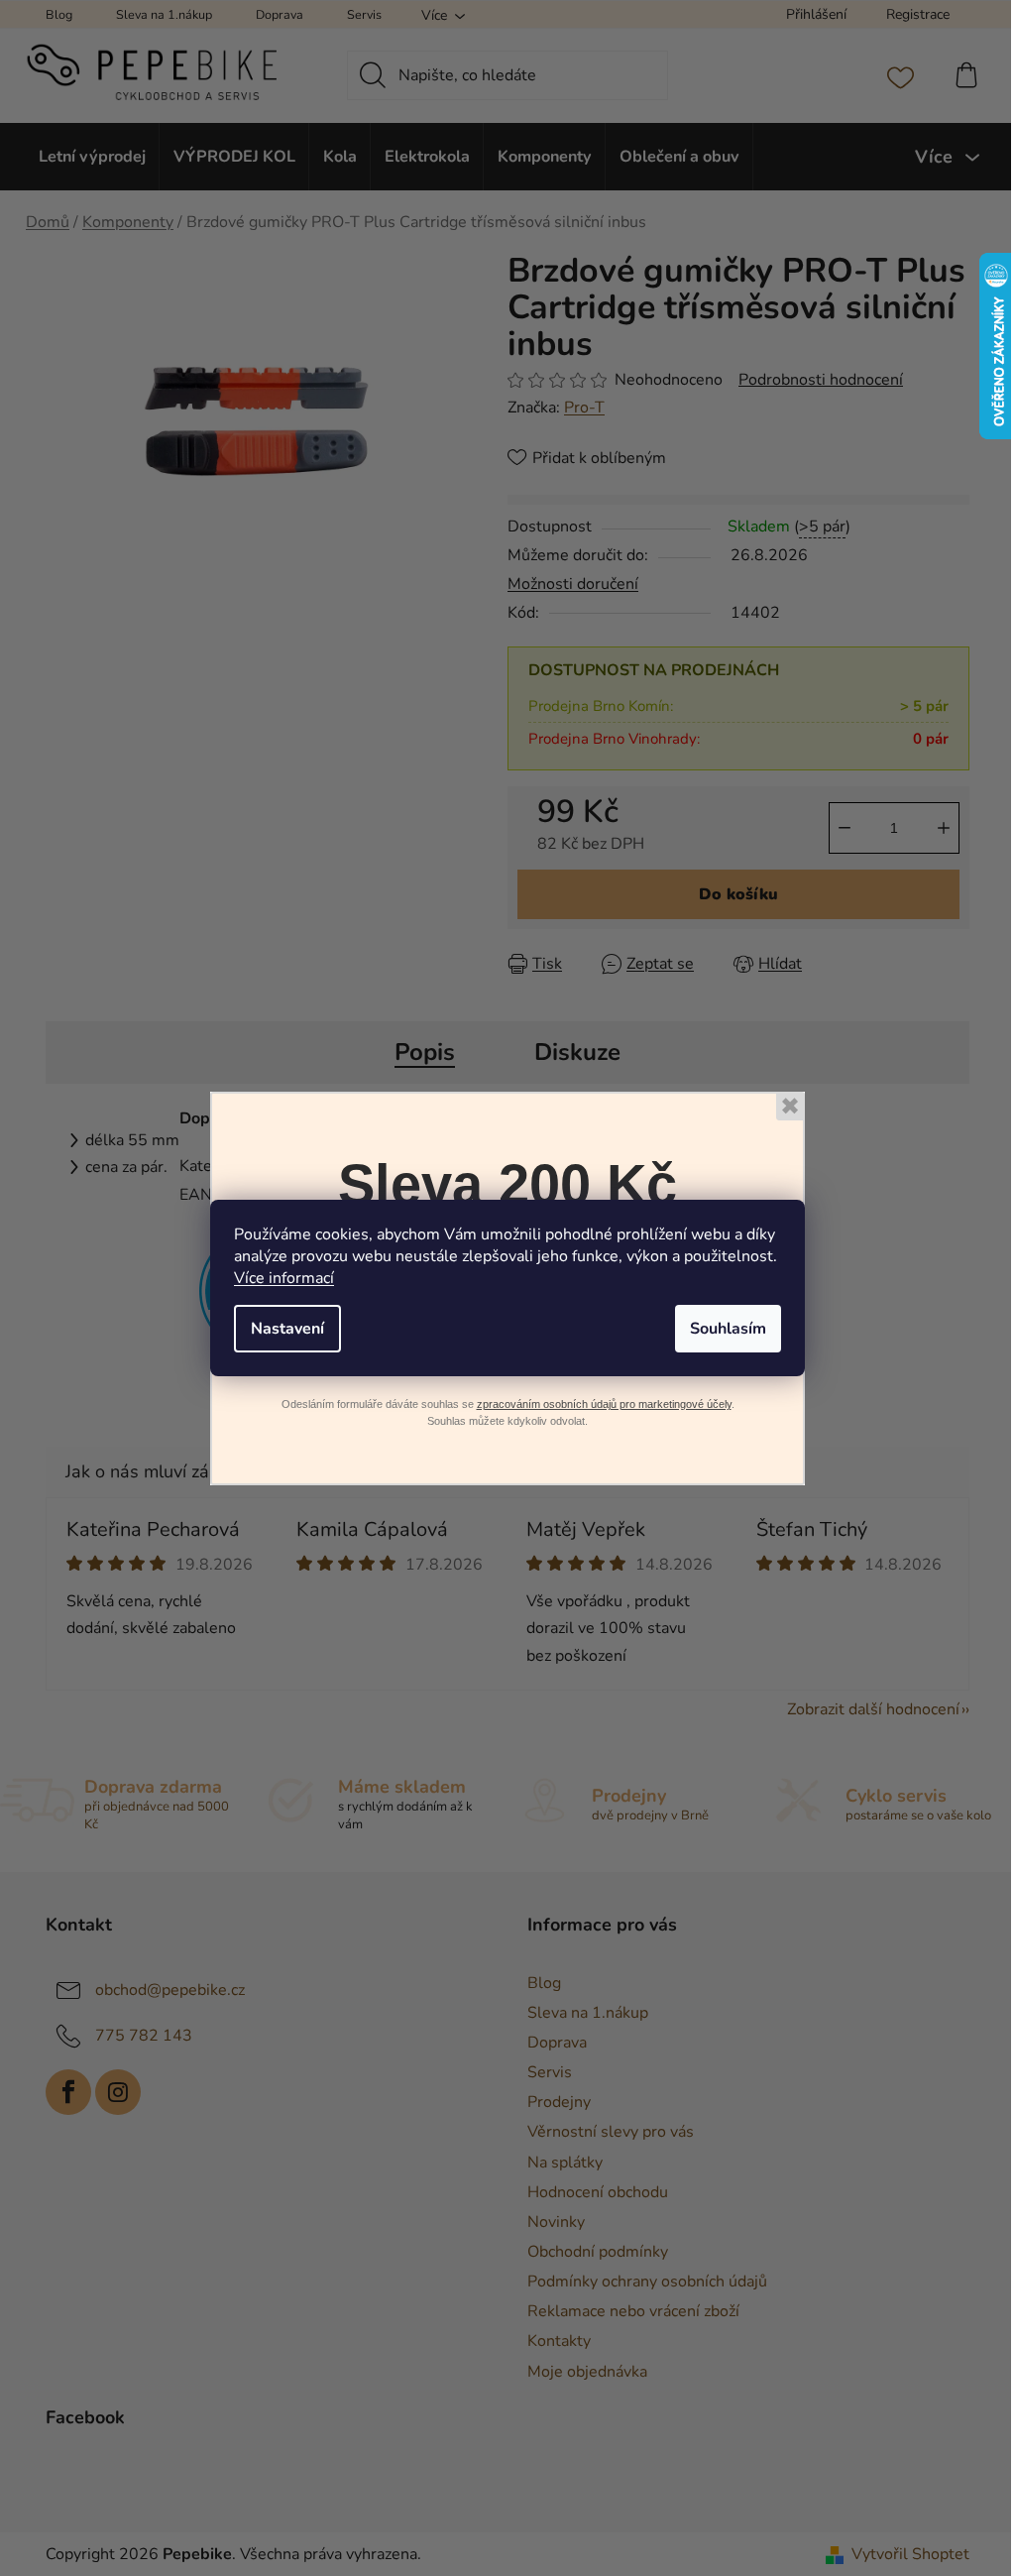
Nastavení (287, 1329)
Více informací (284, 1278)
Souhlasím (728, 1329)
